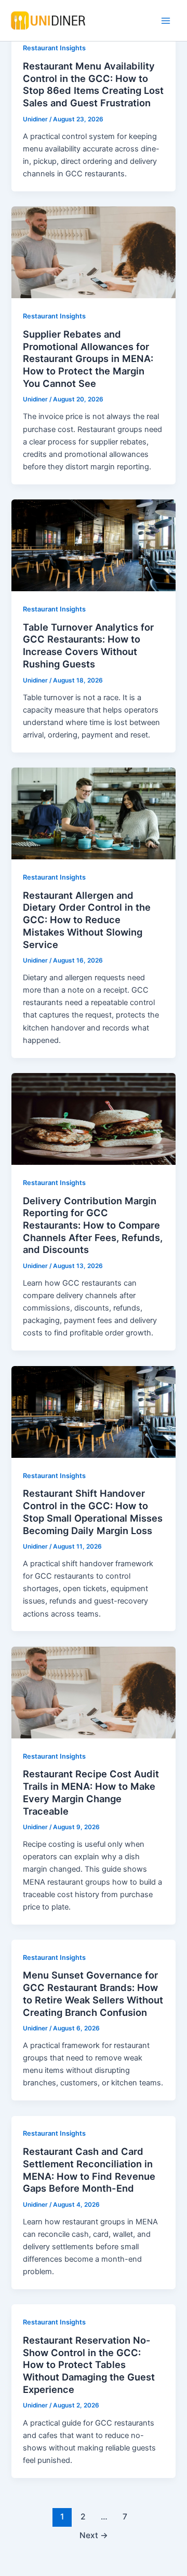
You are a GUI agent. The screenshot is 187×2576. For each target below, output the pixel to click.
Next (94, 2535)
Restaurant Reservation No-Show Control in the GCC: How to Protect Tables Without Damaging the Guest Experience (89, 2365)
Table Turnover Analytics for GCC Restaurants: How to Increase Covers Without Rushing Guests (88, 645)
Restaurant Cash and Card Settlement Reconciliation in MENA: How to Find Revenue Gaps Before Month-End (89, 2170)
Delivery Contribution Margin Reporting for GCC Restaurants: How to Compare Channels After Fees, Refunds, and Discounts (93, 1225)
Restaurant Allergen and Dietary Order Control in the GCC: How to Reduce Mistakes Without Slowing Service (87, 920)
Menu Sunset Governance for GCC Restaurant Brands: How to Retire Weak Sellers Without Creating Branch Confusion (93, 1993)
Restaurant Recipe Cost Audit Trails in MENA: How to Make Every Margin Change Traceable (91, 1792)
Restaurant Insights (54, 48)
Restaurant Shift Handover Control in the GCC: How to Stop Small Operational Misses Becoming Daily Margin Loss (93, 1512)
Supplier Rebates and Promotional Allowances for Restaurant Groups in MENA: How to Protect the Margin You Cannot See (88, 359)
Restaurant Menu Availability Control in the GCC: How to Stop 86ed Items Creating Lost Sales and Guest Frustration (93, 84)
